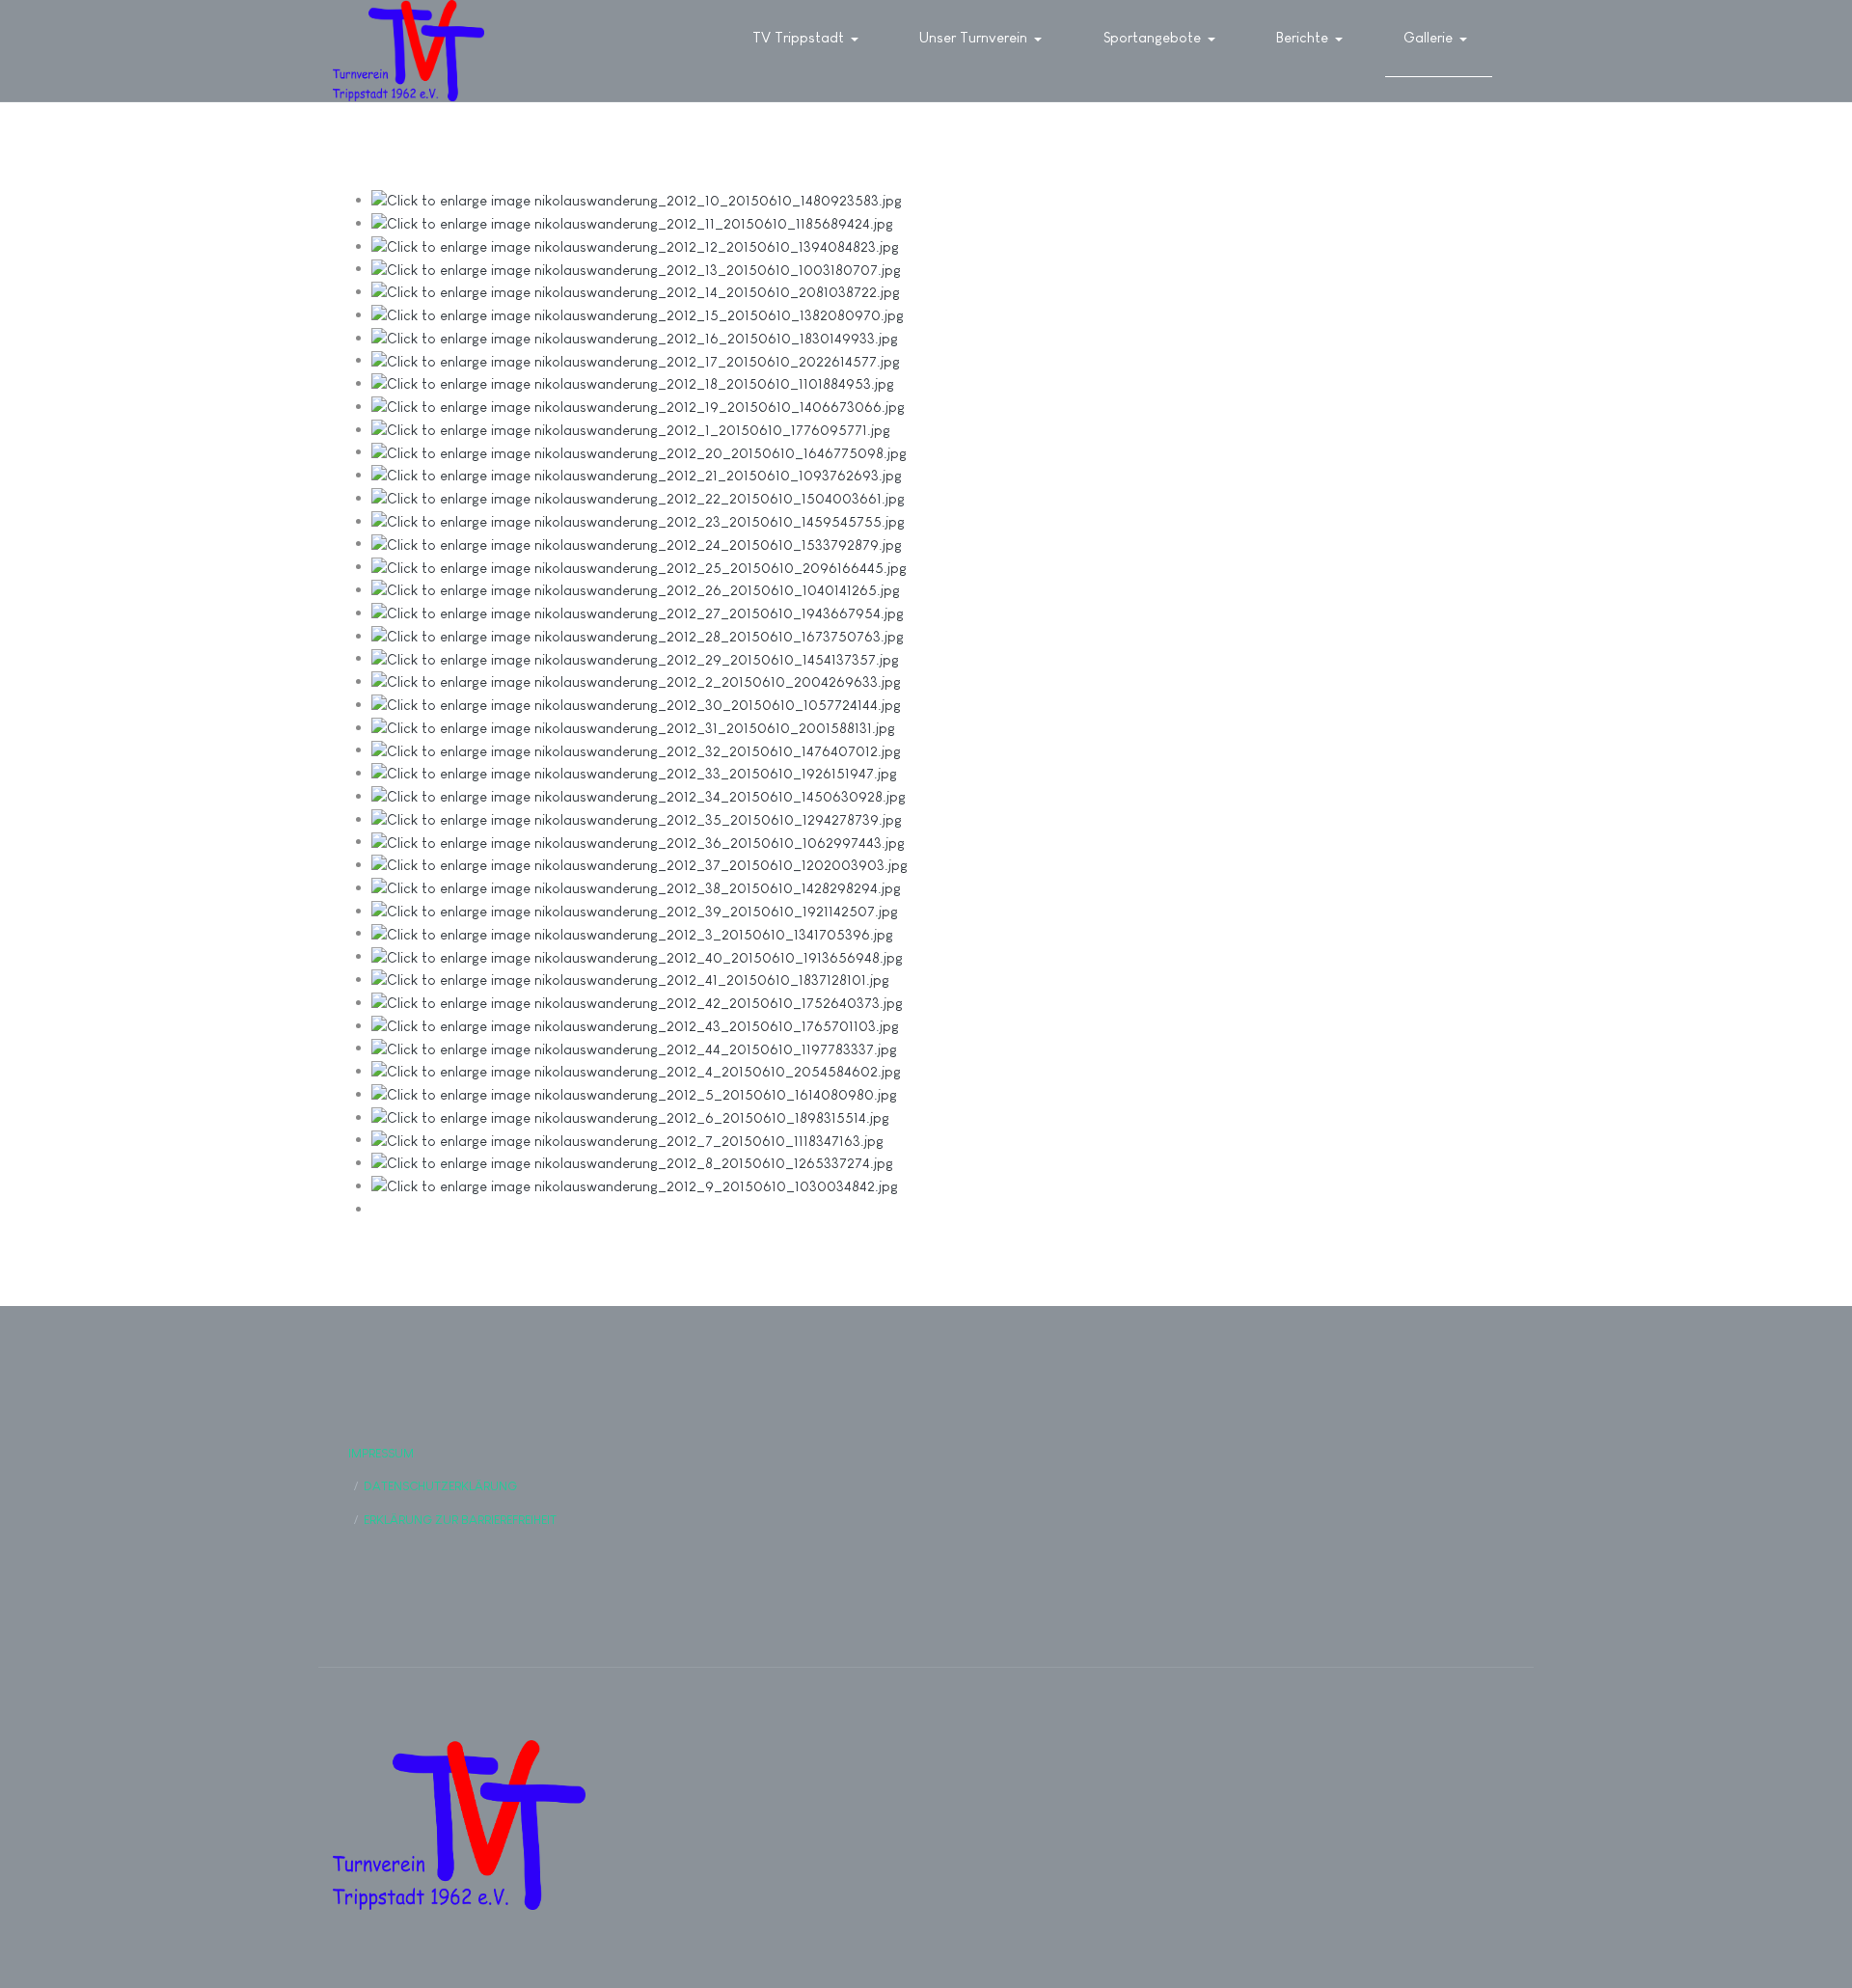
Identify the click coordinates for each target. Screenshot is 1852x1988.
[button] (809, 39)
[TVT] (409, 51)
